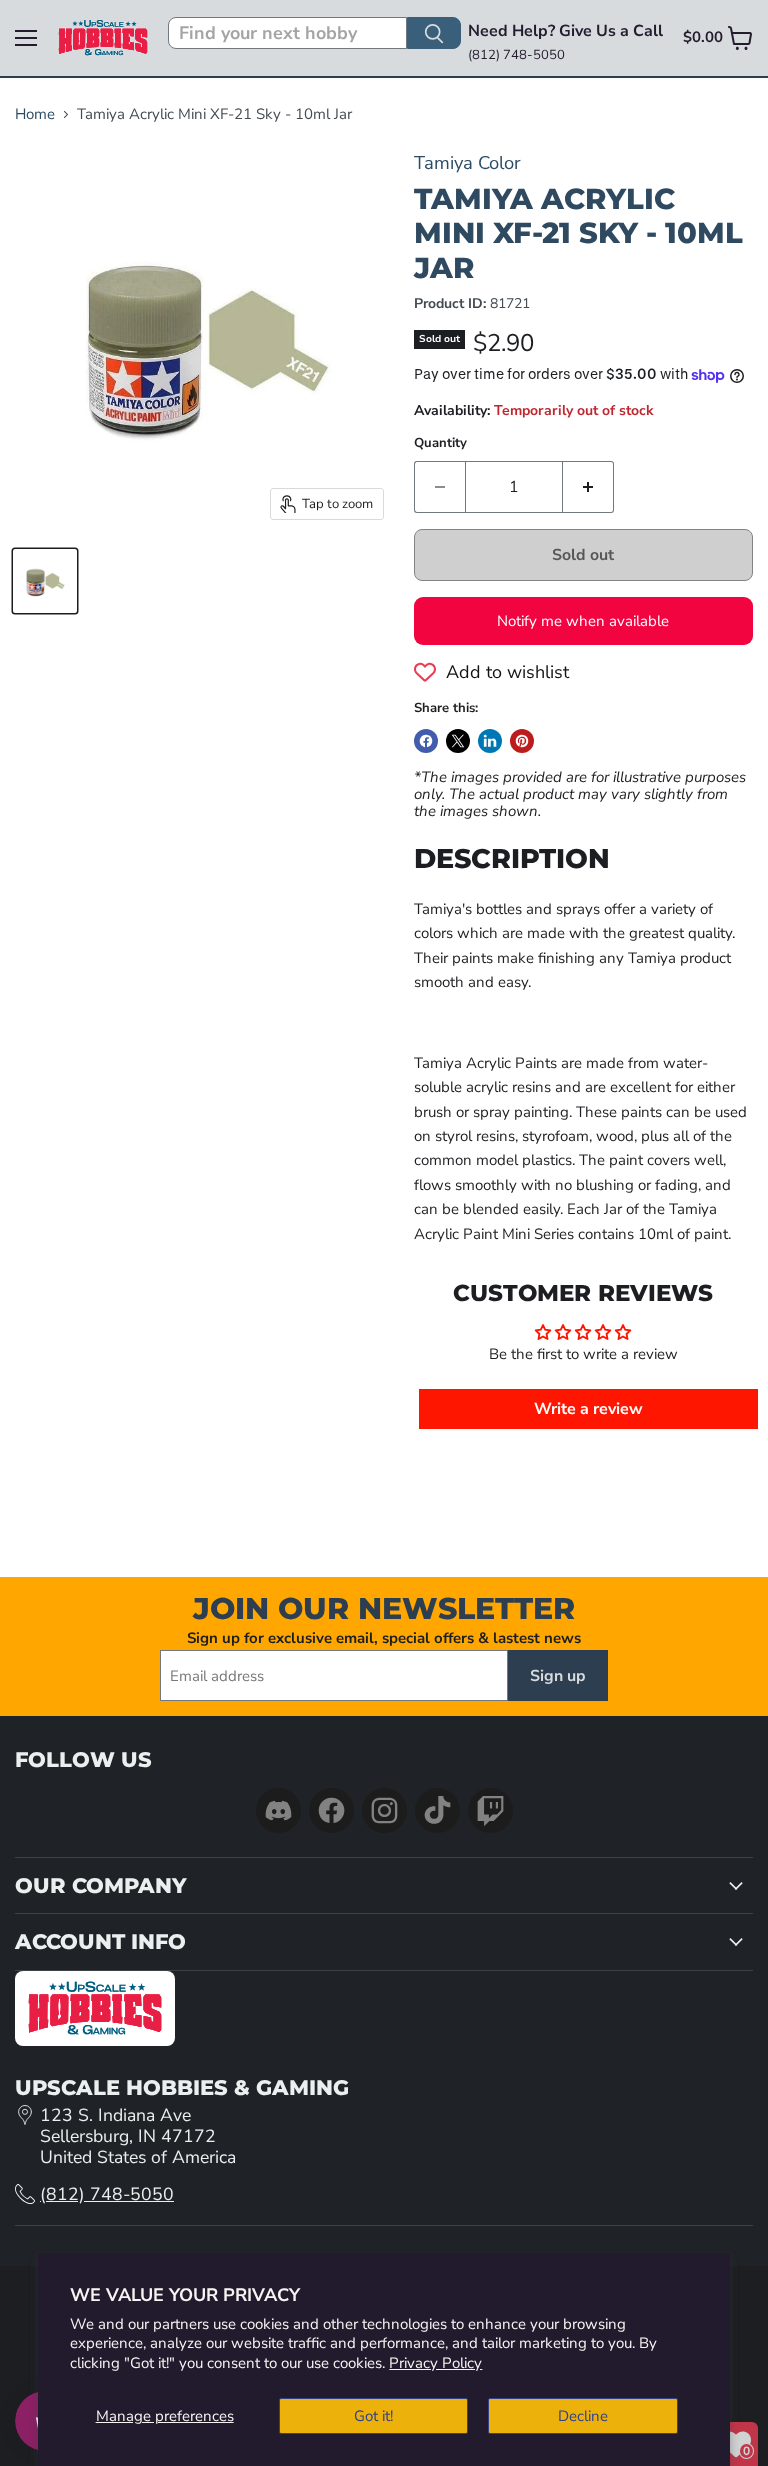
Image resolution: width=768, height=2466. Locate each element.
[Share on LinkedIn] (490, 741)
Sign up (558, 1676)
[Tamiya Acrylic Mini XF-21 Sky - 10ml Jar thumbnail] (45, 581)
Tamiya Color (467, 162)
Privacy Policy (435, 2363)
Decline (583, 2416)
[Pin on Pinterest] (522, 741)
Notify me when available (583, 621)
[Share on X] (458, 741)
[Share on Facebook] (426, 741)
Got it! (373, 2416)
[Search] (434, 33)
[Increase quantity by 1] (588, 487)
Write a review (588, 1409)
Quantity (440, 443)
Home (35, 114)
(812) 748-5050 (107, 2194)
